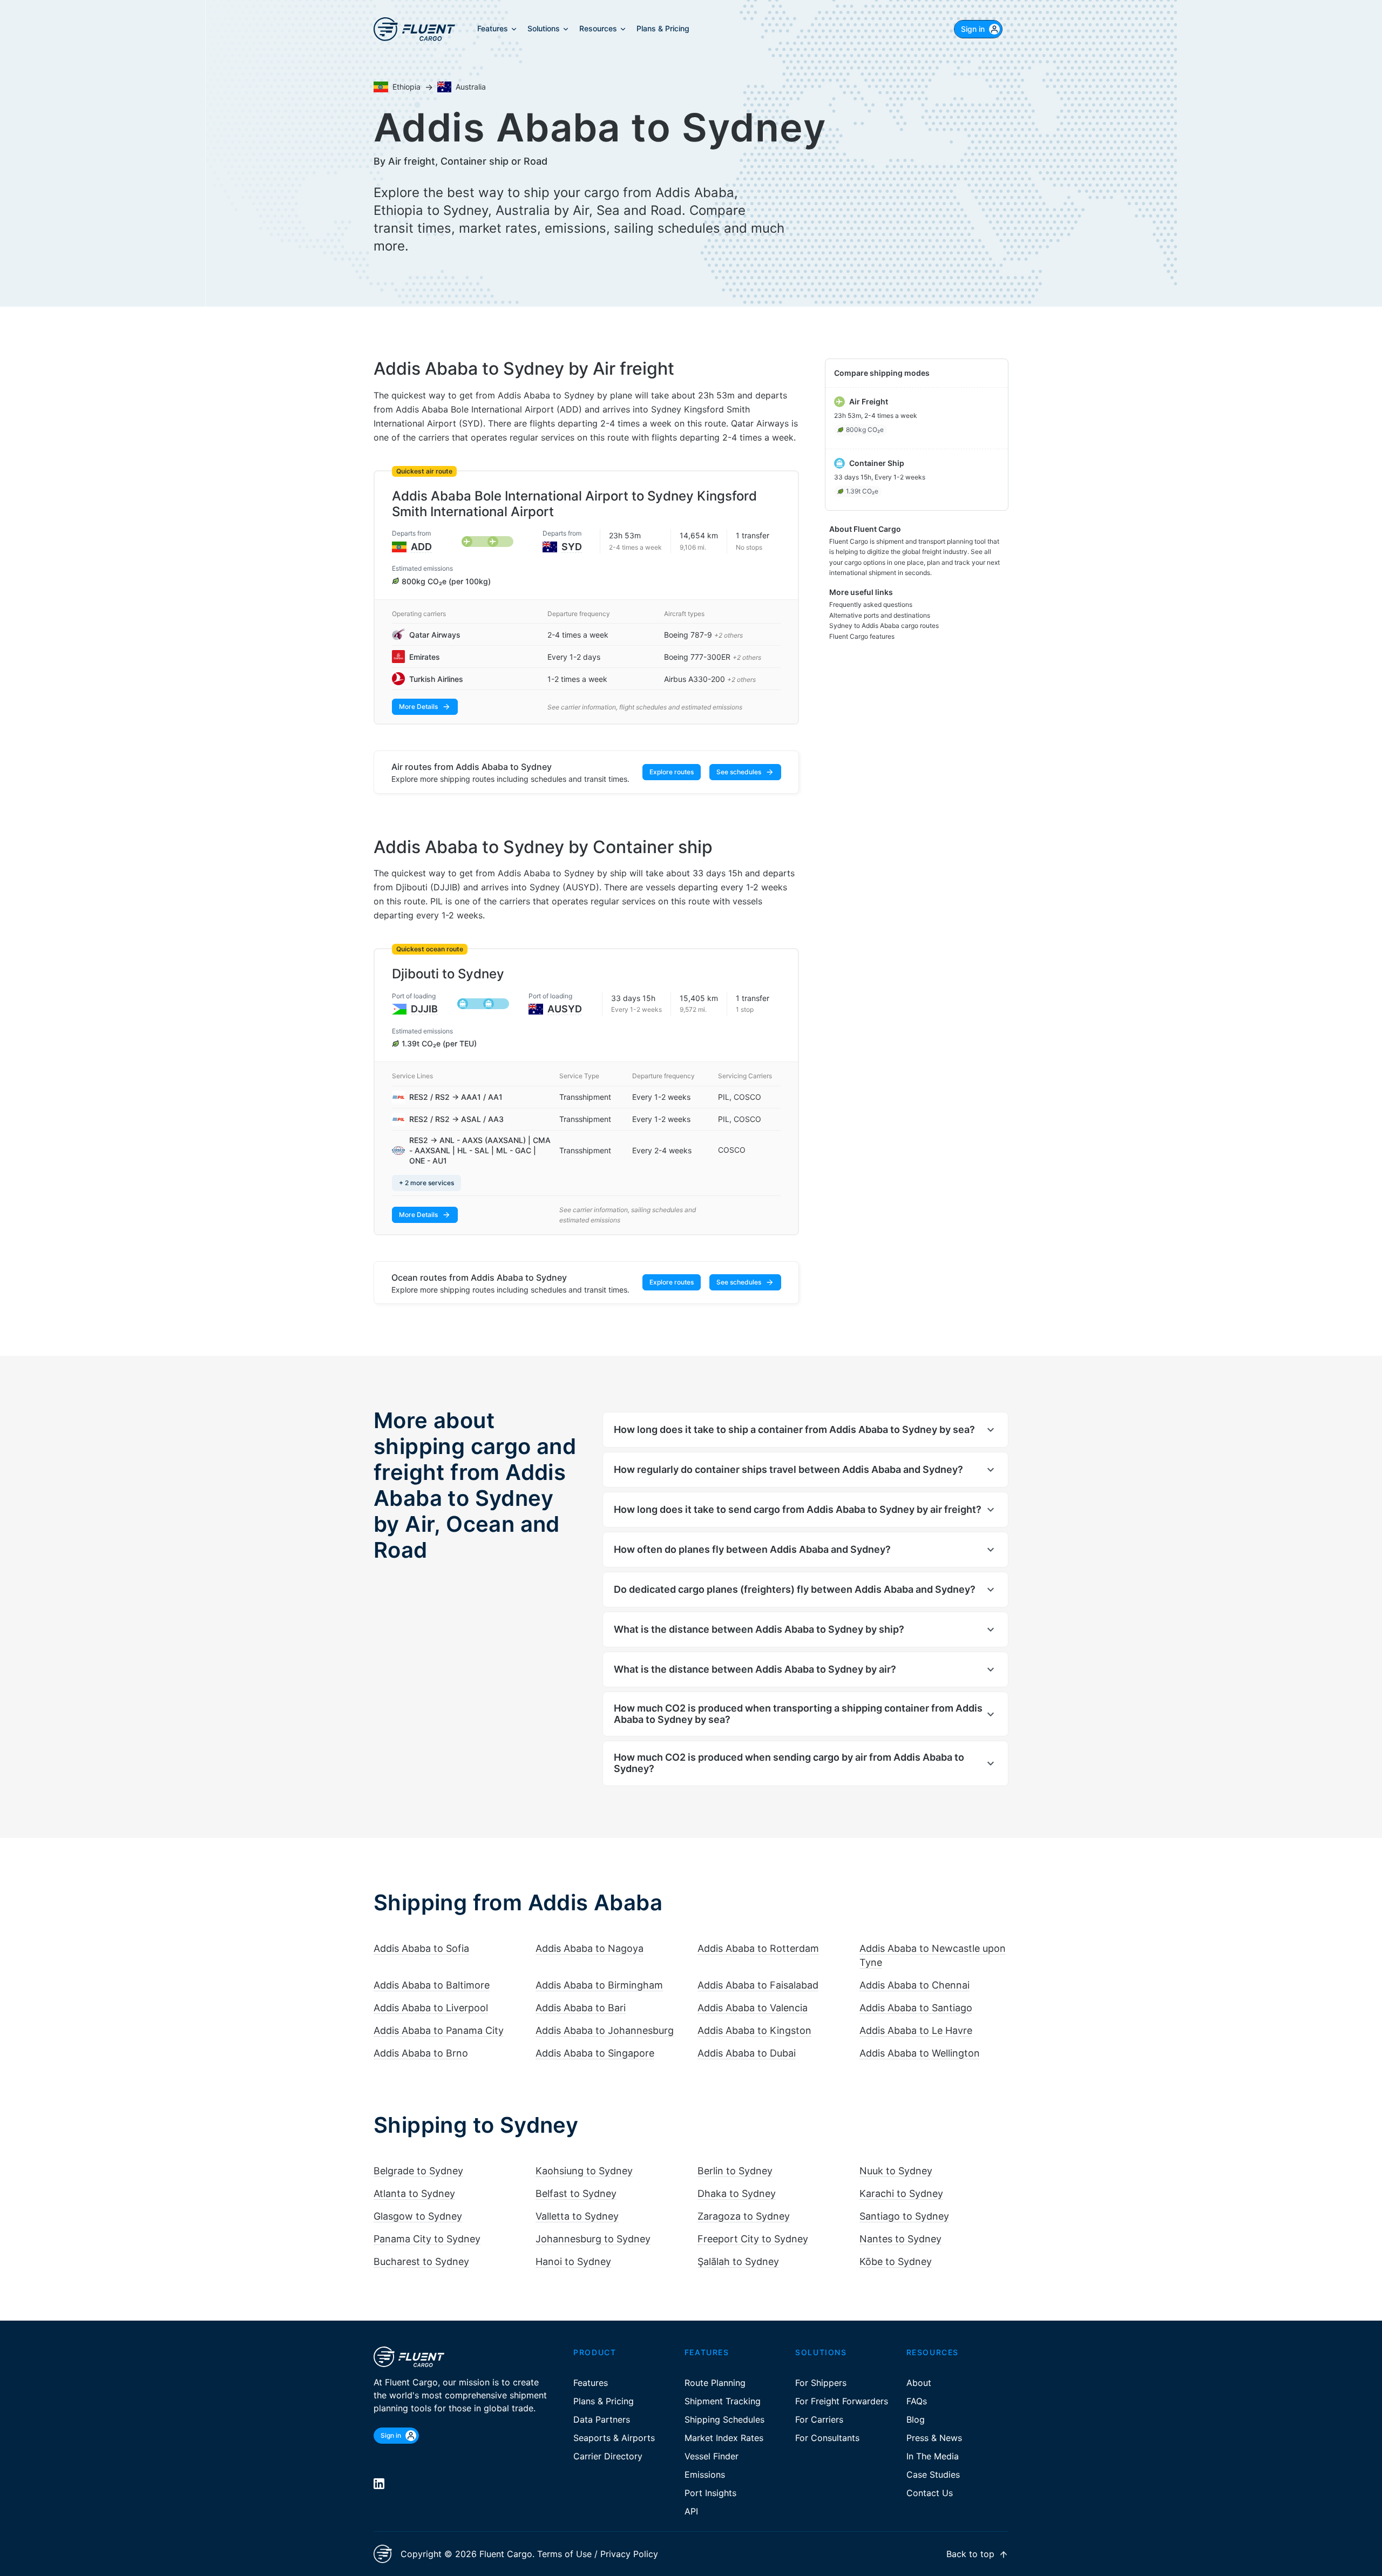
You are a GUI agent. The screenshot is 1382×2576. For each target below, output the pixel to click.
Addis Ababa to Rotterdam (758, 1948)
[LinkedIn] (379, 2484)
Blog (916, 2419)
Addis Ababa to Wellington (920, 2053)
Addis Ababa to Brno (421, 2053)
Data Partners (602, 2419)
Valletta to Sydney (577, 2216)
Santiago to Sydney (904, 2216)
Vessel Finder (712, 2456)
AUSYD (565, 1009)
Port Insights (710, 2493)
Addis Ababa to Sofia (421, 1948)
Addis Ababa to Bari (581, 2008)
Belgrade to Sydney (418, 2171)
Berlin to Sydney (735, 2171)
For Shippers (821, 2383)
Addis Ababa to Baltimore (432, 1985)
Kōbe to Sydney (896, 2261)
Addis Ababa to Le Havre (916, 2030)
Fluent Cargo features (862, 636)
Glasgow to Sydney (418, 2216)
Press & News (934, 2438)
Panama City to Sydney (427, 2239)
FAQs (917, 2401)
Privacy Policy (629, 2554)
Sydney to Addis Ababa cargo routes (884, 626)
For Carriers (819, 2419)
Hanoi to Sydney (573, 2261)
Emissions (705, 2474)
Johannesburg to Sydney (593, 2239)
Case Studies (933, 2474)
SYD (572, 547)
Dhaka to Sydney (737, 2193)
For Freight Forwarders (842, 2401)
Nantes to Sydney (900, 2239)
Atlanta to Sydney (414, 2193)
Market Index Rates (724, 2438)
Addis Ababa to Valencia (753, 2008)
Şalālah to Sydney (738, 2261)
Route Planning (715, 2383)
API (691, 2511)
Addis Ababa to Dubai (747, 2053)
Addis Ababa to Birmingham (599, 1985)
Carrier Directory (608, 2456)
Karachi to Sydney (901, 2193)
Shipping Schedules (724, 2419)
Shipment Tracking (723, 2401)
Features (591, 2383)
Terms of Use (564, 2554)
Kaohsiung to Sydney (584, 2171)
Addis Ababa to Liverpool (431, 2008)
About (919, 2383)
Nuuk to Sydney (896, 2171)
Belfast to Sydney (576, 2193)
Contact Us (930, 2493)
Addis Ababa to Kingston (754, 2030)
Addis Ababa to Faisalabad (758, 1985)
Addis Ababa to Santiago (916, 2008)
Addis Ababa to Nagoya (590, 1948)
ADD (421, 547)
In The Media (933, 2456)
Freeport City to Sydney (753, 2239)
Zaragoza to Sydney (744, 2216)
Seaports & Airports (614, 2438)
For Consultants (827, 2438)
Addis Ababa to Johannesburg (605, 2030)
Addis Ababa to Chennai (914, 1985)
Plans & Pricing (604, 2401)
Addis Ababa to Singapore (595, 2053)
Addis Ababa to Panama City (439, 2030)
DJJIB (424, 1009)
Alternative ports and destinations (880, 615)
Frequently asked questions (871, 604)
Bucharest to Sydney (421, 2261)
